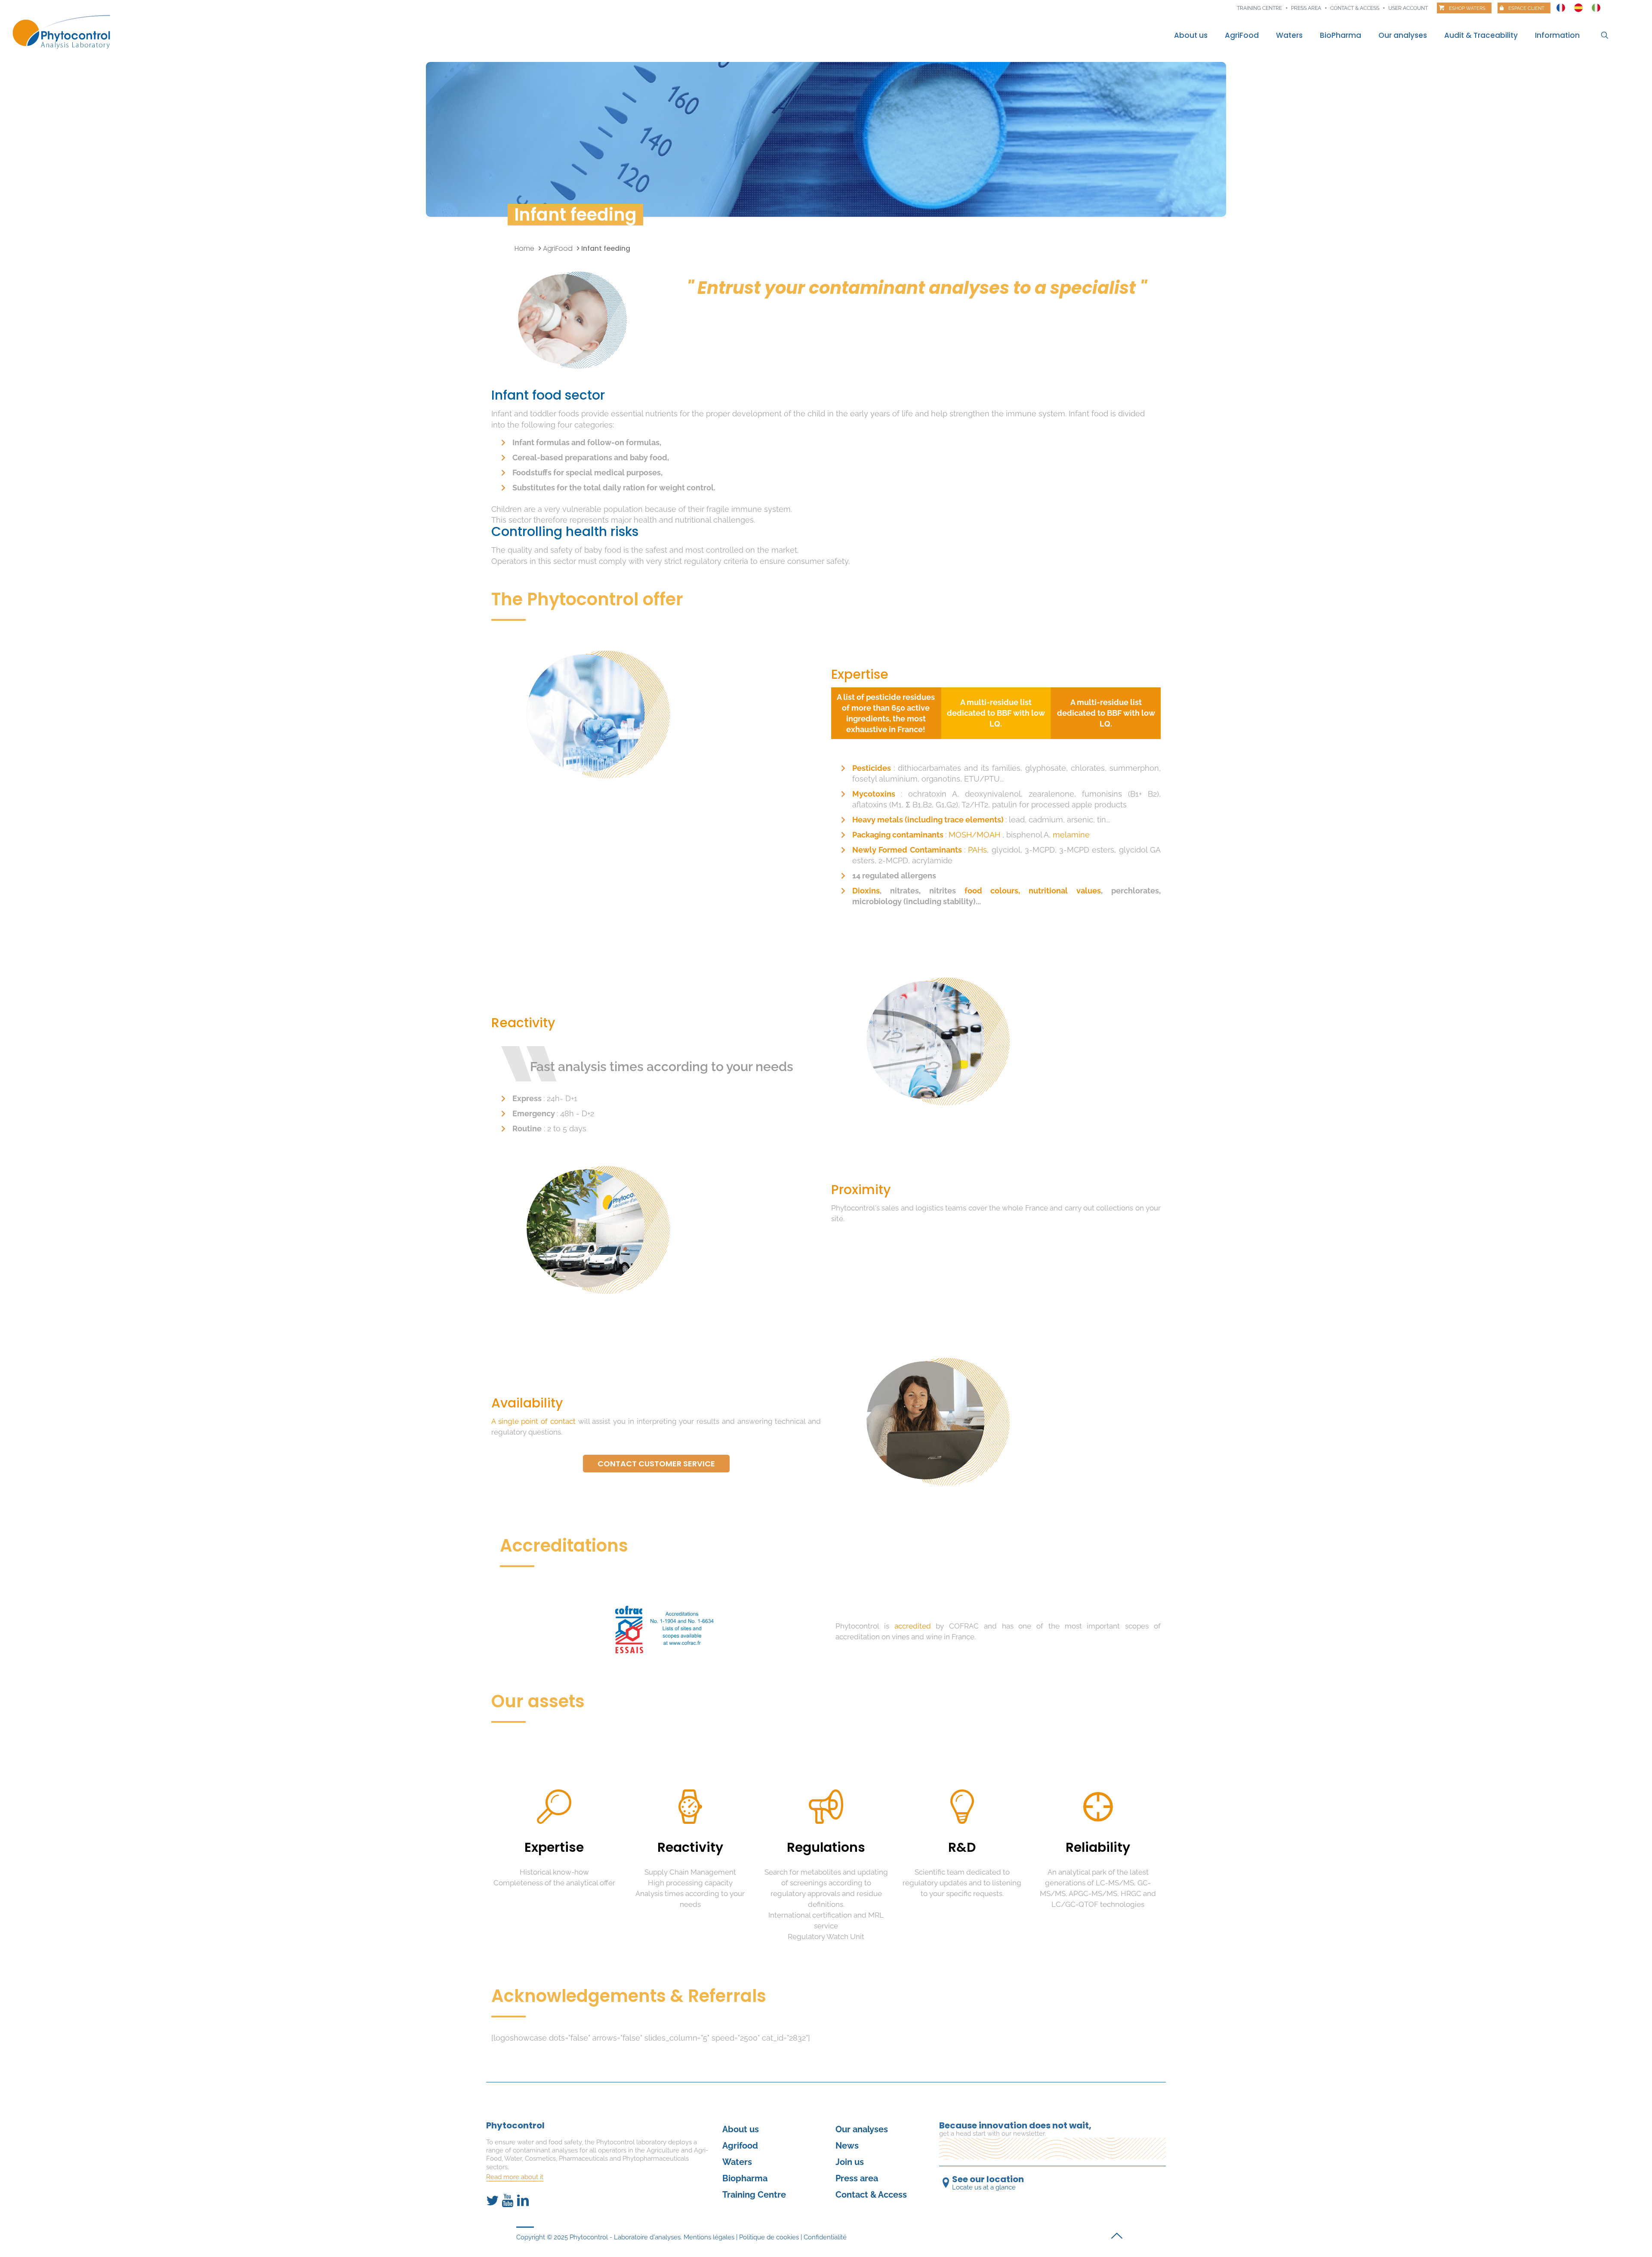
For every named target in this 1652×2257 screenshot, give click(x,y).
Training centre (1259, 8)
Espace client (1526, 8)
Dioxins (866, 891)
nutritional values (1065, 891)
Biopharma (745, 2178)
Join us (850, 2162)
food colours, (997, 891)
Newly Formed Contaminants (908, 850)
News (847, 2146)
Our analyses (862, 2129)
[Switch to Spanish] (1578, 6)
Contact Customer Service (656, 1464)
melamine (1071, 835)
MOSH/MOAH (975, 835)
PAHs (977, 850)
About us (741, 2129)
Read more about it (515, 2177)
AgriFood (558, 248)
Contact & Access (1355, 8)
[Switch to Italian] (1596, 6)
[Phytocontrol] (66, 32)
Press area (1306, 8)
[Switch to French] (1561, 6)
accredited (915, 1626)
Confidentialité (825, 2237)
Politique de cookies (769, 2237)
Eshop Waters (1467, 8)
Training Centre (754, 2195)
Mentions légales (709, 2237)
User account (1408, 8)
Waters (737, 2162)
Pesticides (873, 768)
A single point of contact (535, 1421)
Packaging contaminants (899, 835)
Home (524, 248)
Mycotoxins (877, 794)
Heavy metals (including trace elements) (929, 820)
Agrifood (740, 2146)
